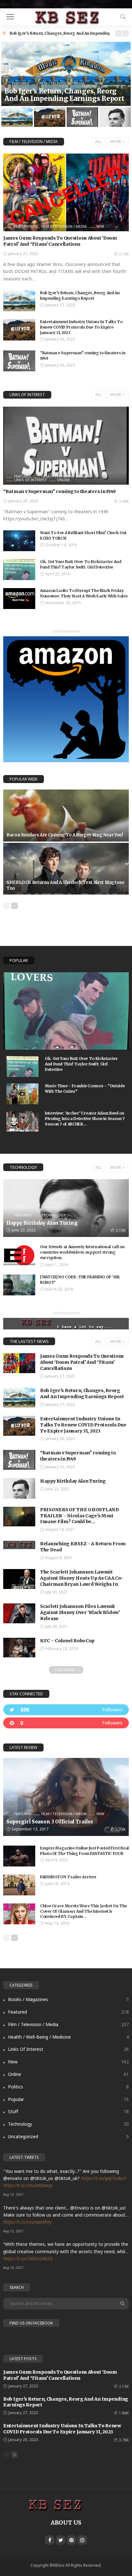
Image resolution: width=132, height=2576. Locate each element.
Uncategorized (68, 2136)
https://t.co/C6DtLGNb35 (28, 2258)
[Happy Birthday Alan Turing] (66, 1208)
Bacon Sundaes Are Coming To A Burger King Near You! (65, 835)
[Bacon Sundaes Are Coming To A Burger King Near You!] (66, 816)
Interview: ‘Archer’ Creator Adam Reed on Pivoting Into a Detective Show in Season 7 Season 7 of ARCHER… (85, 1119)
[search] (123, 17)
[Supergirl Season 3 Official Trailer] (66, 1797)
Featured (21, 83)
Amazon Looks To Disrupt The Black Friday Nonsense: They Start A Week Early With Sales (84, 593)
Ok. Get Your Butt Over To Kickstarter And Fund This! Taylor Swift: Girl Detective (81, 564)
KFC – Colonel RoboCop (67, 1641)
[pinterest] (66, 1723)
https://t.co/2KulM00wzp (28, 2185)
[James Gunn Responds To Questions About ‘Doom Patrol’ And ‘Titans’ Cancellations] (66, 192)
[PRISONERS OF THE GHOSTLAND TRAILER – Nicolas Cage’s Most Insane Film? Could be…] (19, 1517)
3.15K (121, 1230)
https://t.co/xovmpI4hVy (28, 2222)
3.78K (124, 2440)
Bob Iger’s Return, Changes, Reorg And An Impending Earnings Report (64, 95)
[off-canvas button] (10, 17)
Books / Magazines (68, 1999)
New (98, 83)
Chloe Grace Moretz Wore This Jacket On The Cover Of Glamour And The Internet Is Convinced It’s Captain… (83, 1911)
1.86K (124, 2413)
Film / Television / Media (62, 83)
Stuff (68, 2111)
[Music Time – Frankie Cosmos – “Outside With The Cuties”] (22, 1094)
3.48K (124, 501)
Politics (68, 2087)
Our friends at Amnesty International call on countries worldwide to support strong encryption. (82, 1252)
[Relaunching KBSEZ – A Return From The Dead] (19, 1545)
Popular (19, 960)
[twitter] (66, 1710)
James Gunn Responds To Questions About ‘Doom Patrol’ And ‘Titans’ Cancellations (60, 241)
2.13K (124, 254)
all (98, 141)
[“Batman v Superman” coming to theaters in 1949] (19, 361)
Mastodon (11, 4)
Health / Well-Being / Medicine (68, 2037)
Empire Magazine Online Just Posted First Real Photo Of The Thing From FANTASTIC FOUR (84, 1851)
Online (63, 480)
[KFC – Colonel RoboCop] (19, 1648)
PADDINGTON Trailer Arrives (68, 1877)
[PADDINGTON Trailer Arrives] (19, 1885)
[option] (60, 33)
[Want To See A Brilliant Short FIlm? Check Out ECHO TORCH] (19, 541)
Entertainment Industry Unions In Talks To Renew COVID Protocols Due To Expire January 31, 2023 (81, 327)
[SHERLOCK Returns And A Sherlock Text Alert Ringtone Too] (66, 869)
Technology (23, 1167)
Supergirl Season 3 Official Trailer (50, 1822)
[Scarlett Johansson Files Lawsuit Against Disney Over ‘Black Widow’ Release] (19, 1613)
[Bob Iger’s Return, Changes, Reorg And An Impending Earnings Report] (66, 74)
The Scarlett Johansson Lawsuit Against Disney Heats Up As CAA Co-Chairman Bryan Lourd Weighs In (82, 1578)
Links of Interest (27, 395)
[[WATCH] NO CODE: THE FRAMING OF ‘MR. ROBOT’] (19, 1285)
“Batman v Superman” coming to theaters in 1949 (59, 491)
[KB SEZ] (66, 16)
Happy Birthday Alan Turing (42, 1223)
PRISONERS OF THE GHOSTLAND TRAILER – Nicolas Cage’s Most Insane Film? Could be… (79, 1516)
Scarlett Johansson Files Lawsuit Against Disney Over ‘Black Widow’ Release (80, 1612)
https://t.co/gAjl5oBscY (104, 2178)
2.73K (121, 1829)
